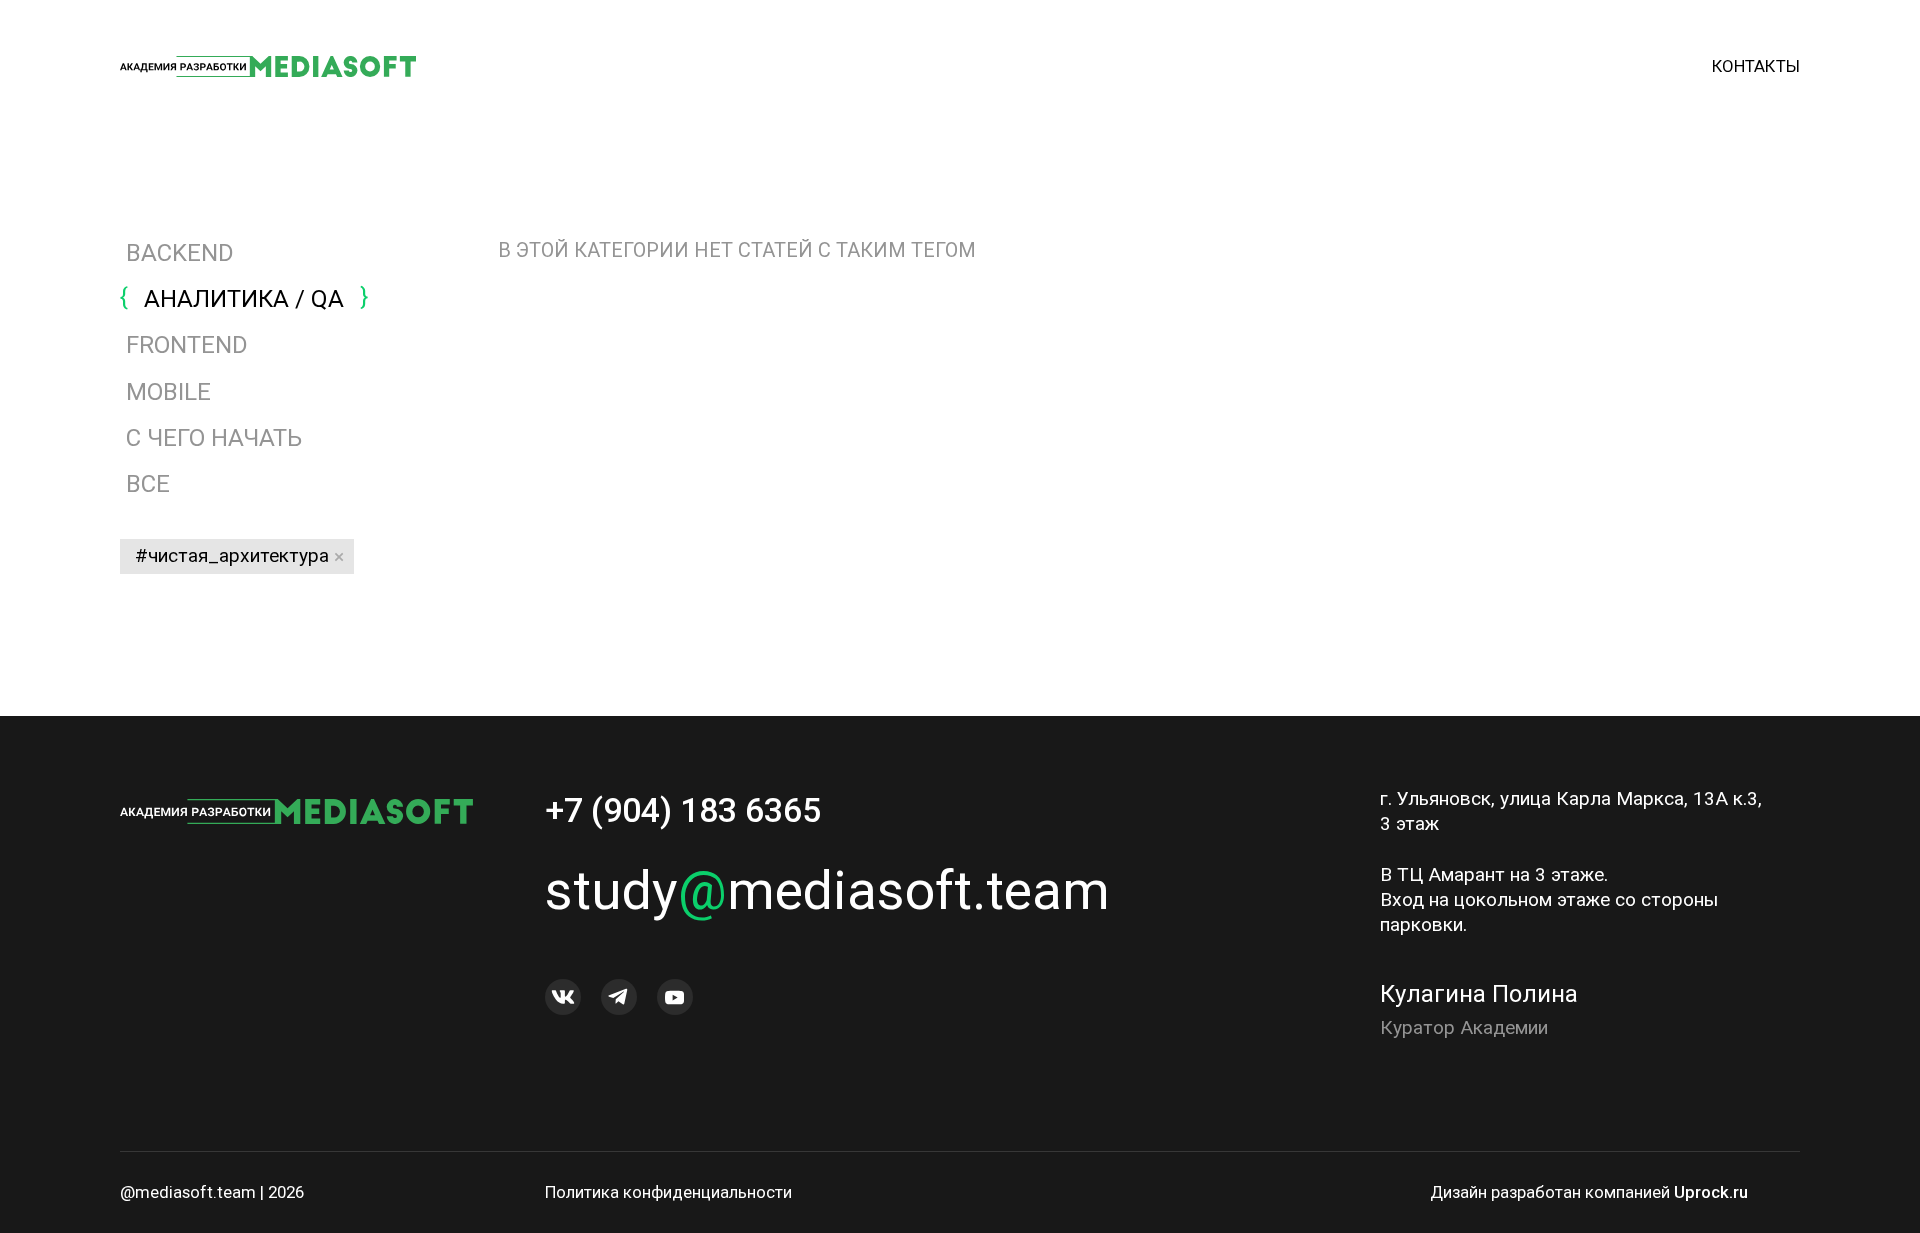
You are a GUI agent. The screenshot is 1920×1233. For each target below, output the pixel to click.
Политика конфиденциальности (668, 1192)
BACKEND (180, 253)
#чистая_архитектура (232, 555)
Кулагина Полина (1479, 994)
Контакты (1756, 66)
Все (145, 484)
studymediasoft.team (827, 890)
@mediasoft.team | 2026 (212, 1192)
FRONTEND (187, 345)
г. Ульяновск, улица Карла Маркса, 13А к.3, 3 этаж (1571, 811)
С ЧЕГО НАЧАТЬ (214, 438)
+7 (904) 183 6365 (683, 810)
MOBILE (168, 392)
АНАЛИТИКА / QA (244, 299)
